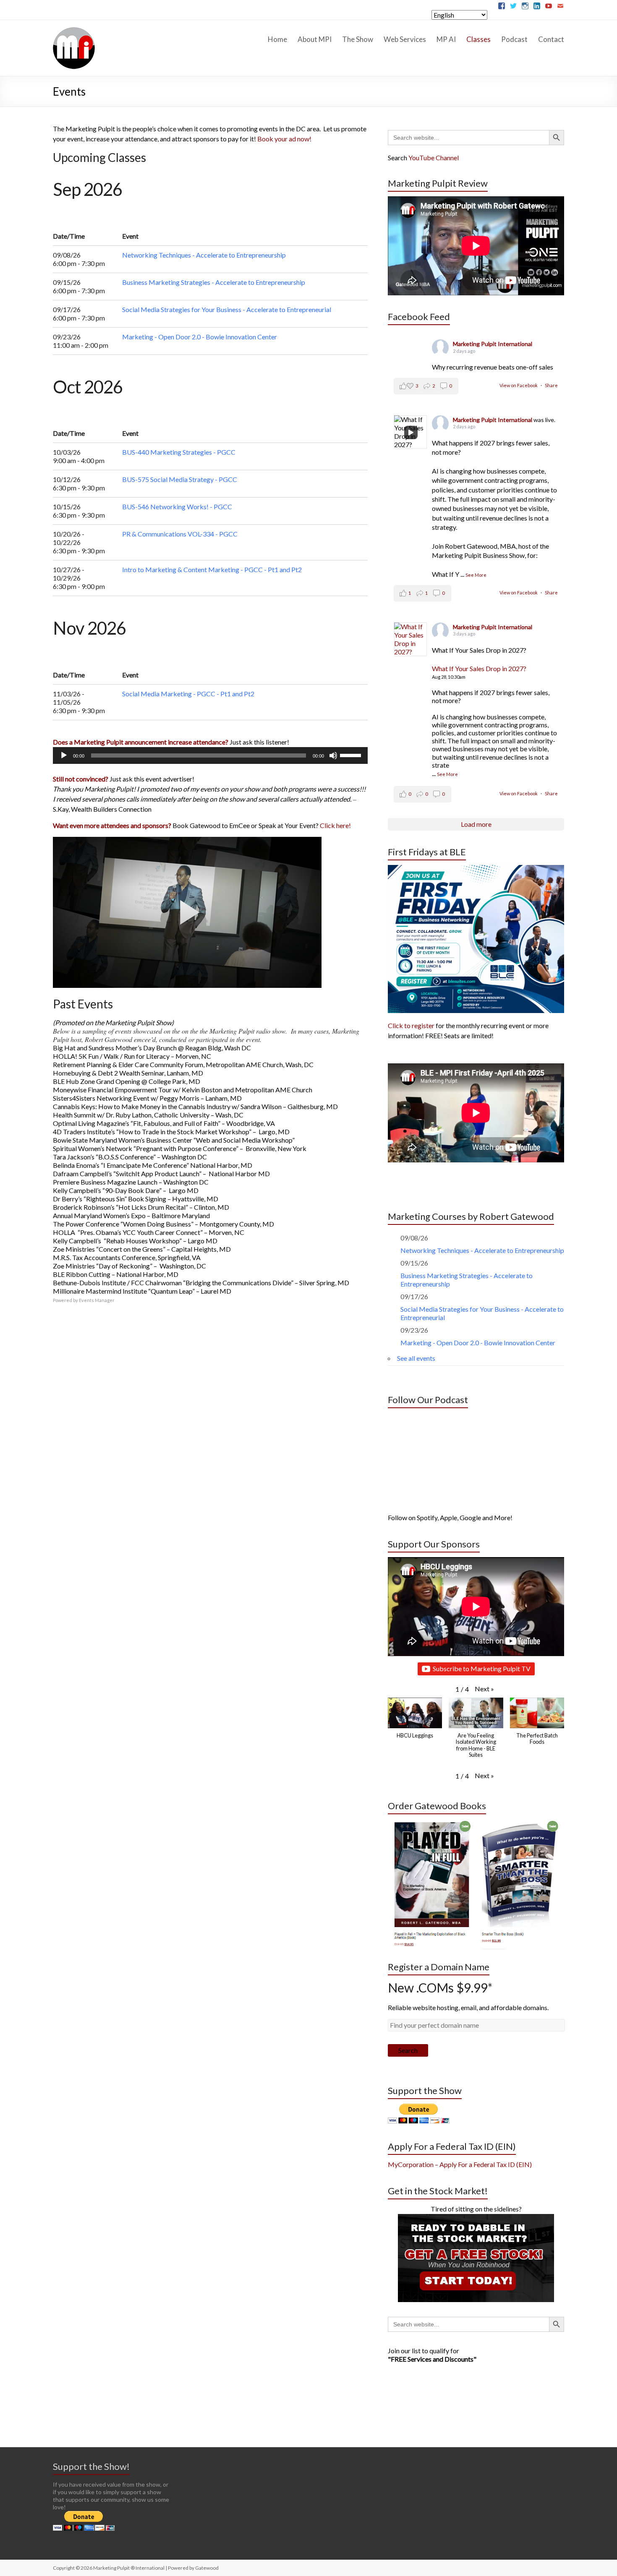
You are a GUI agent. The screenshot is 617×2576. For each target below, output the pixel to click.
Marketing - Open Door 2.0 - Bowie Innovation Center (200, 337)
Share (551, 385)
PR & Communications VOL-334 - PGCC (180, 534)
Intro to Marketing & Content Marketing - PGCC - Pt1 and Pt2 (212, 569)
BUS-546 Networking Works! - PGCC (177, 507)
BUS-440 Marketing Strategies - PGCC (179, 452)
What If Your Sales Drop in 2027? (479, 668)
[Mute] (333, 755)
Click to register (411, 1025)
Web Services (405, 39)
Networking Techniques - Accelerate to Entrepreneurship (204, 255)
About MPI (315, 39)
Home (277, 39)
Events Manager (97, 1300)
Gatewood (207, 2568)
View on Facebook (519, 385)
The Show (358, 39)
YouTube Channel (434, 158)
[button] (484, 1689)
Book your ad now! (284, 139)
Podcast (514, 39)
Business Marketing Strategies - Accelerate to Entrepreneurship (214, 282)
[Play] (64, 755)
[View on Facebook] (410, 639)
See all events (416, 1358)
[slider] (352, 755)
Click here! (335, 825)
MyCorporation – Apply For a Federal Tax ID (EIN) (460, 2164)
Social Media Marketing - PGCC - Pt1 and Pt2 (188, 694)
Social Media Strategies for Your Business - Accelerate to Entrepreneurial (227, 309)
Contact (551, 39)
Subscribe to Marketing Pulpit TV (482, 1668)
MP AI (446, 39)
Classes (478, 39)
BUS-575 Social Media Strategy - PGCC (180, 479)
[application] (210, 755)
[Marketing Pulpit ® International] (74, 30)
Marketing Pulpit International (493, 344)
